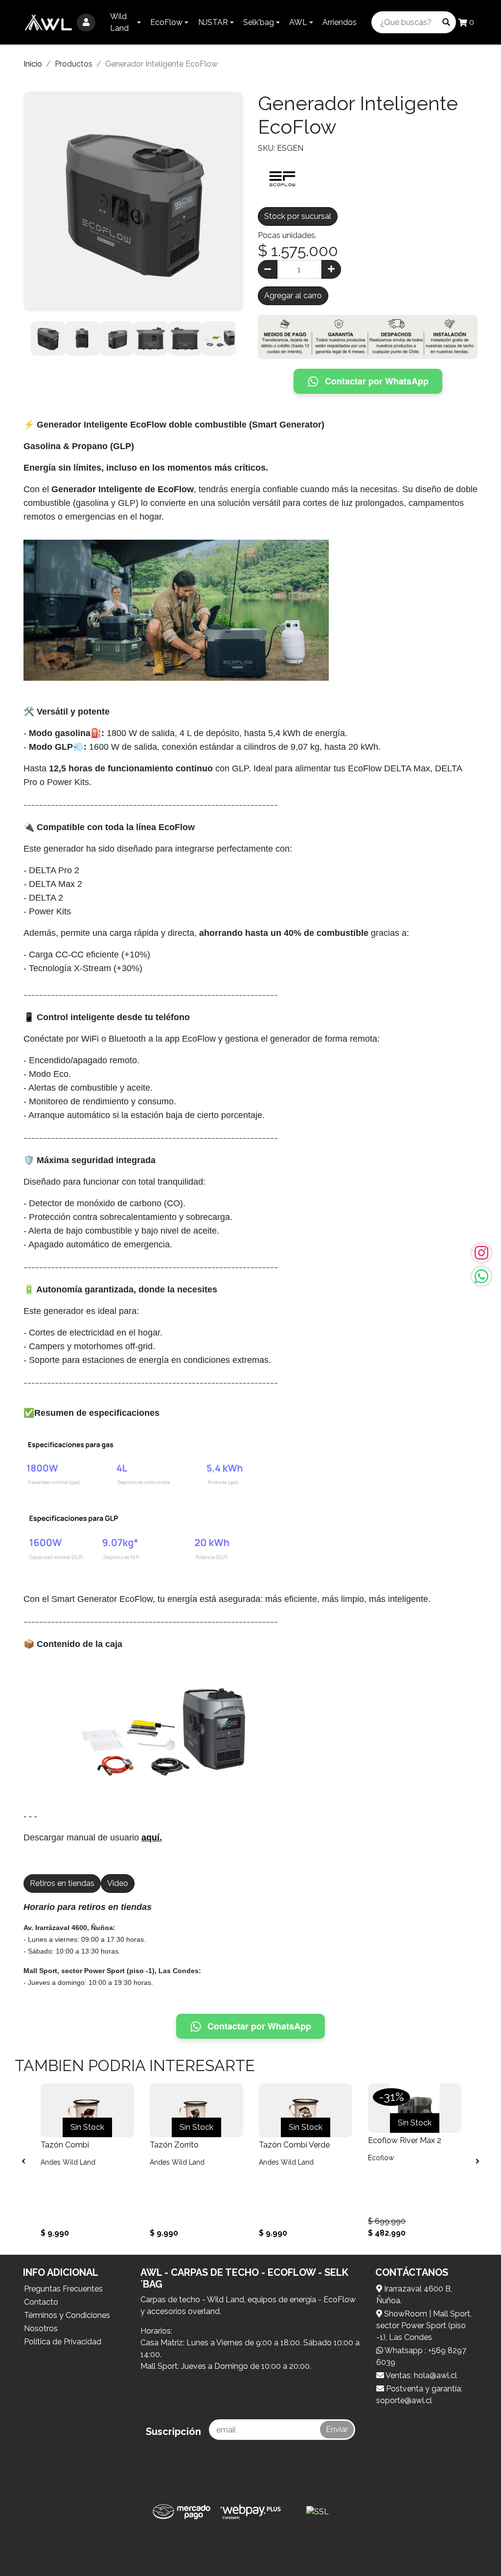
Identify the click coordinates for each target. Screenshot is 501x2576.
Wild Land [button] (119, 22)
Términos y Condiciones (67, 2315)
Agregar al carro (293, 296)
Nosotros (41, 2328)
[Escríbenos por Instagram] (481, 1253)
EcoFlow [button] (166, 22)
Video (118, 1883)
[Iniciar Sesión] (86, 23)
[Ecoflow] (282, 178)
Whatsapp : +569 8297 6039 (421, 2356)
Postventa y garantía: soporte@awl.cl (419, 2395)
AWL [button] (298, 22)
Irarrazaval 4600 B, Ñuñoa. (414, 2295)
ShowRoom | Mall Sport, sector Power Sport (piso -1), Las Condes (424, 2326)
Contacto (41, 2302)
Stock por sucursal (298, 216)
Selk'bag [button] (259, 22)
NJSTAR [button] (213, 22)
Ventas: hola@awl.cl (421, 2375)
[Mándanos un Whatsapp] (481, 1276)
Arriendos (340, 22)
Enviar (337, 2429)
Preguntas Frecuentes (63, 2289)
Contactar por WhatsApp (377, 381)
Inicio (33, 64)
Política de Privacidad (63, 2342)
